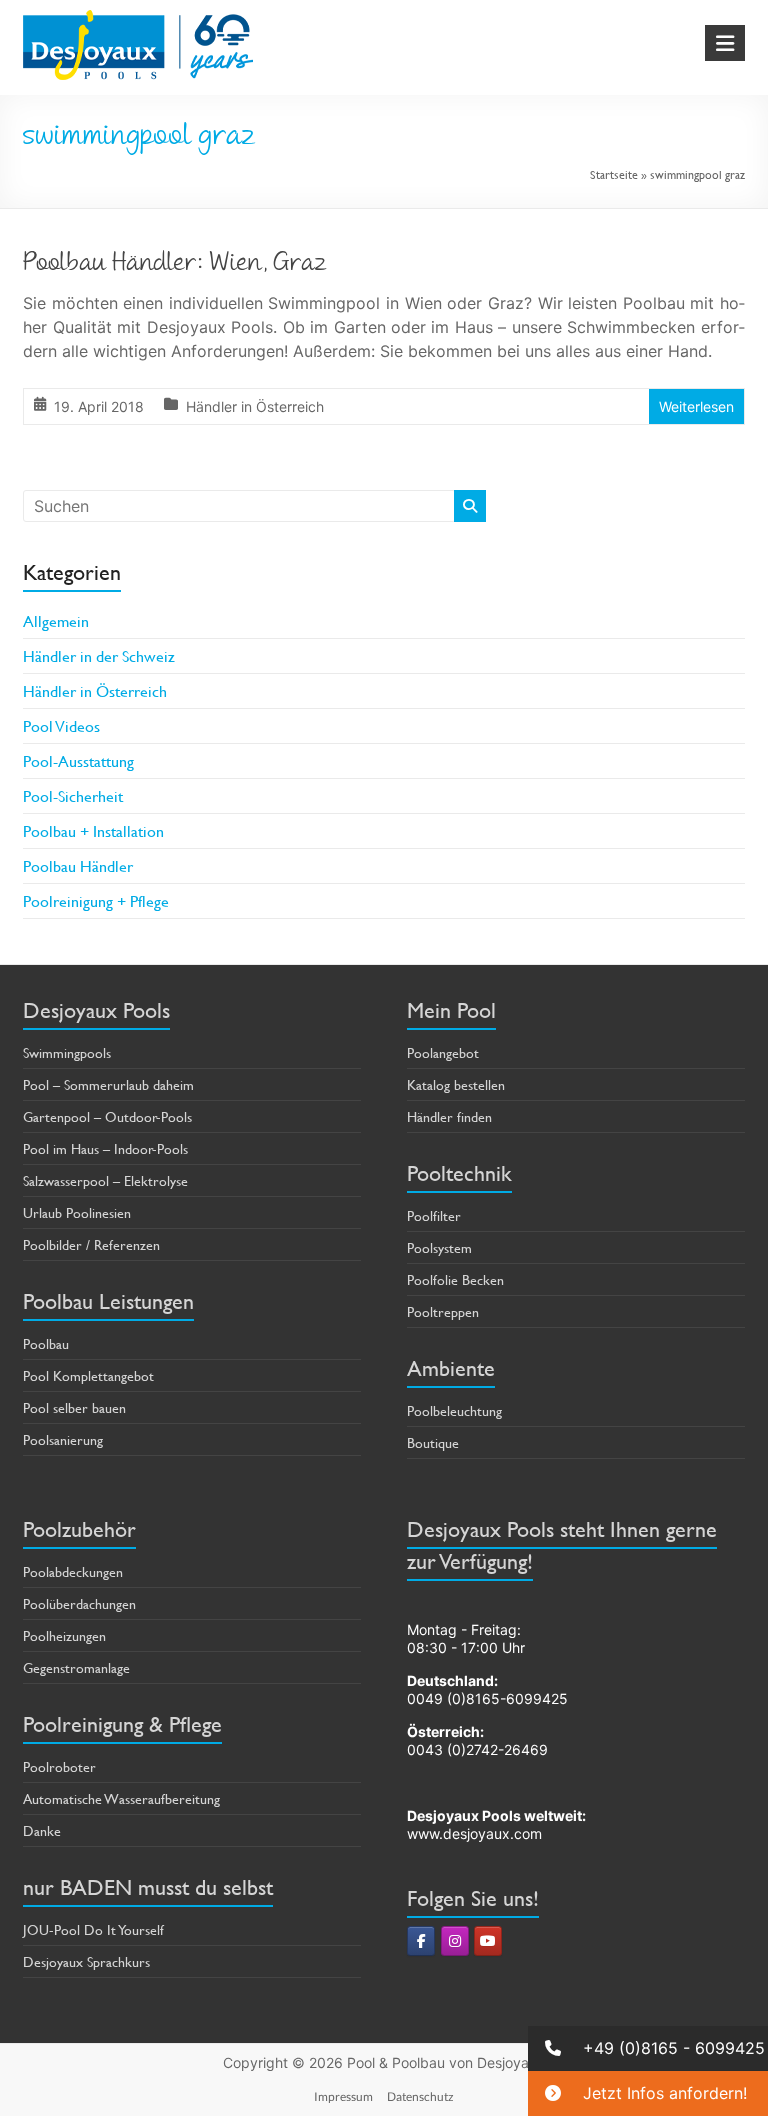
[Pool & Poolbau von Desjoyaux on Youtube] (488, 1941)
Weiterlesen (696, 406)
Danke (42, 1830)
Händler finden (449, 1116)
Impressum (343, 2096)
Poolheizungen (64, 1635)
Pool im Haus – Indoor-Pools (105, 1148)
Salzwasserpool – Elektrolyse (105, 1180)
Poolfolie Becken (455, 1279)
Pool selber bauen (74, 1407)
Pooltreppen (443, 1311)
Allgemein (56, 620)
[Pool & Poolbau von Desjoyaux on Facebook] (421, 1941)
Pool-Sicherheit (73, 795)
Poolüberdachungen (79, 1603)
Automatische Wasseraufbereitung (121, 1798)
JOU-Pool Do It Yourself (93, 1929)
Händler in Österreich (255, 406)
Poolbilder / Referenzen (91, 1244)
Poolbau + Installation (93, 830)
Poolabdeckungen (73, 1571)
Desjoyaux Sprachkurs (86, 1961)
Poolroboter (59, 1766)
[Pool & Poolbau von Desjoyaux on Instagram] (455, 1941)
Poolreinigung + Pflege (96, 900)
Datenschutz (420, 2096)
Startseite (614, 174)
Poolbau (46, 1343)
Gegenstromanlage (76, 1667)
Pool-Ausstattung (78, 760)
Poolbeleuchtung (454, 1410)
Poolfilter (434, 1215)
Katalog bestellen (456, 1084)
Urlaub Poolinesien (77, 1212)
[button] (648, 2048)
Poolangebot (443, 1052)
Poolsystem (439, 1247)
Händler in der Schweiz (99, 655)
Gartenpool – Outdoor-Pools (107, 1116)
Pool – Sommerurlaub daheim (108, 1084)
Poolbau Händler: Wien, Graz (175, 265)
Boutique (433, 1442)
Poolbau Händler (78, 865)
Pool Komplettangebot (88, 1375)
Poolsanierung (63, 1439)
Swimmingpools (67, 1052)
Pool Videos (61, 725)
